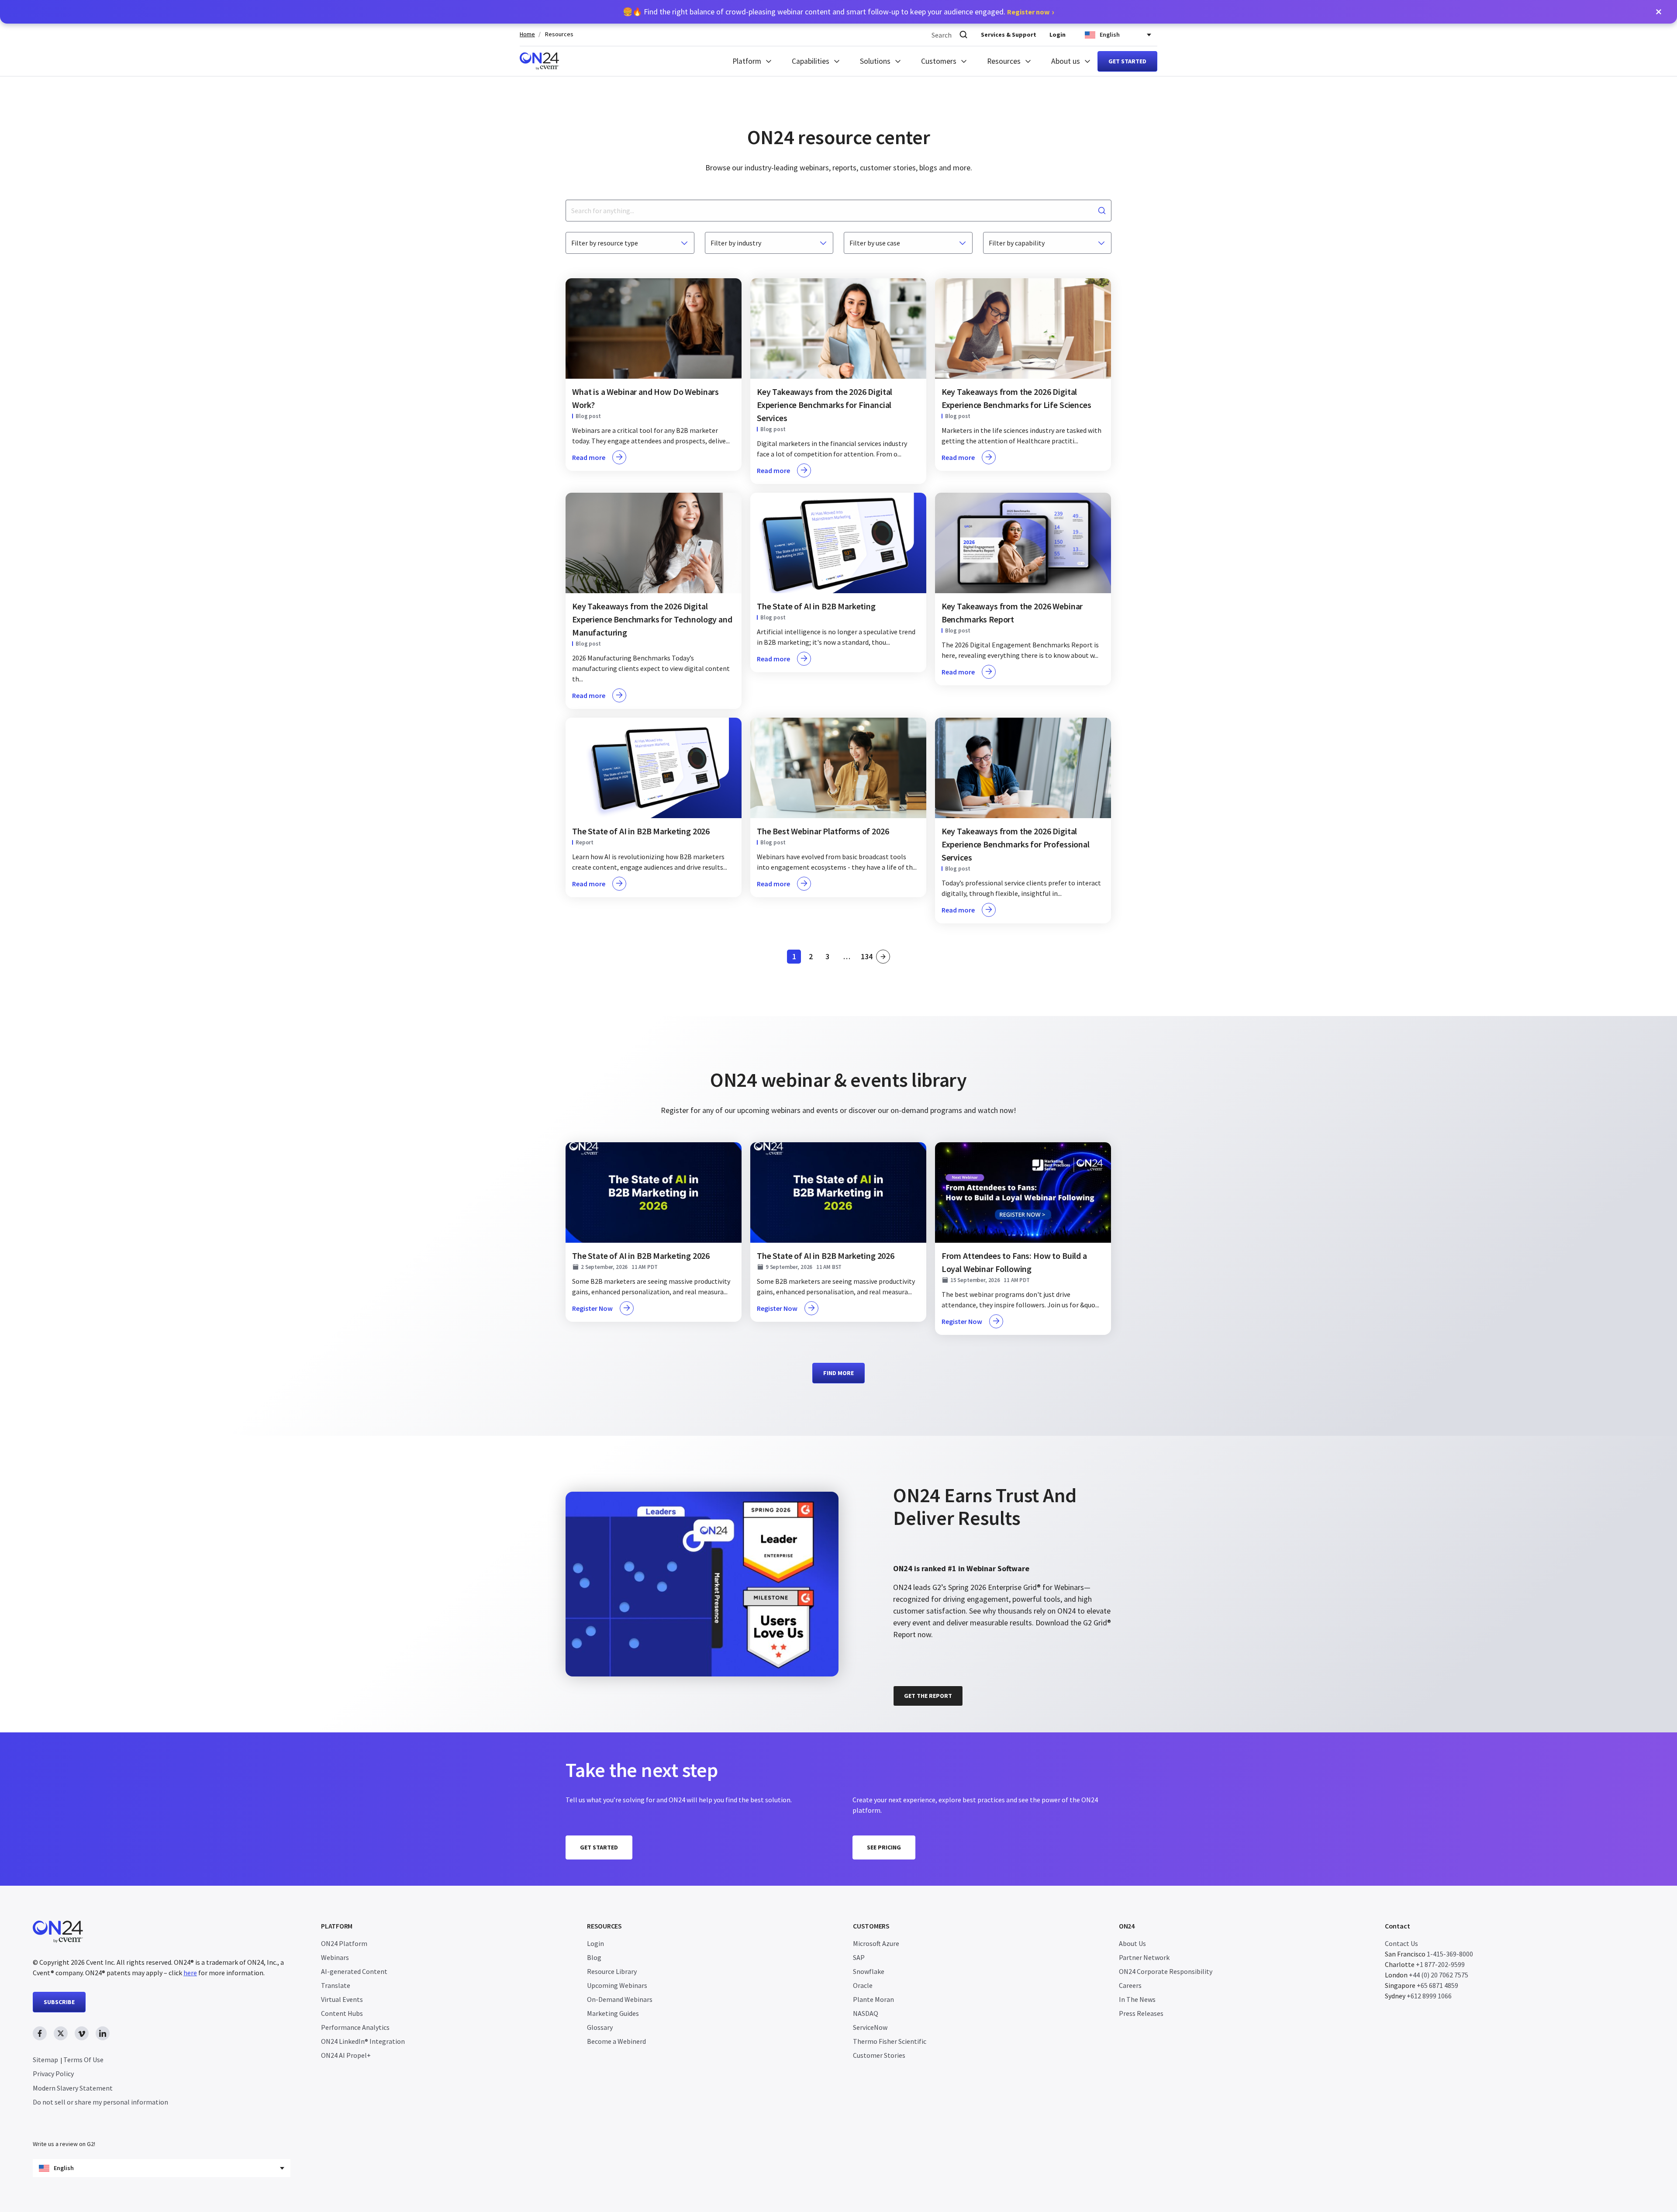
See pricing (884, 1847)
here (190, 1973)
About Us (1132, 1943)
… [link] (847, 957)
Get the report (928, 1696)
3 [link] (830, 958)
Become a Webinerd (616, 2041)
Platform (747, 61)
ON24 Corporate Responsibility (1166, 1971)
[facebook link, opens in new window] (40, 2033)
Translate (336, 1985)
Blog (594, 1957)
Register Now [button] (592, 1308)
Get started (1127, 61)
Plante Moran (873, 1999)
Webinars (335, 1957)
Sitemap (45, 2060)
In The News (1137, 1999)
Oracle (863, 1985)
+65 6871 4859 (1437, 1985)
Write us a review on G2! (64, 2144)
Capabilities (811, 61)
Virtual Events (342, 1999)
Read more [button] (589, 457)
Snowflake (869, 1971)
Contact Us (1401, 1943)
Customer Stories (879, 2055)
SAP (859, 1957)
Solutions (875, 61)
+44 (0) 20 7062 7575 (1439, 1975)
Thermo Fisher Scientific (890, 2041)
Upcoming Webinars (617, 1985)
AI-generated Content (354, 1971)
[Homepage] (539, 61)
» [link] (883, 957)
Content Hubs (342, 2013)
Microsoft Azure (876, 1943)
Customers (939, 61)
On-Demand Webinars (620, 1999)
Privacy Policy (53, 2074)
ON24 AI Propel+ (346, 2055)
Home (527, 34)
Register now (1028, 12)
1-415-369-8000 (1450, 1954)
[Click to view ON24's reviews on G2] (924, 1471)
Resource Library (612, 1971)
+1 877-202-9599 (1440, 1964)
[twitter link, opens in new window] (61, 2033)
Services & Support (1009, 35)
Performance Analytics (355, 2027)
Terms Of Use (83, 2060)
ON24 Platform (344, 1943)
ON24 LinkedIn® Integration (363, 2041)
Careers (1130, 1985)
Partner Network (1144, 1957)
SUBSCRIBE (59, 2002)
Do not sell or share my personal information (100, 2102)
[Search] (963, 35)
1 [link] (797, 958)
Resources (559, 34)
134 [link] (867, 958)
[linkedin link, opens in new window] (103, 2033)
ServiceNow (870, 2027)
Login (1058, 35)
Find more (838, 1373)
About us (1066, 61)
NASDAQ (866, 2013)
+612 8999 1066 (1429, 1996)
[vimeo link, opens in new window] (82, 2033)
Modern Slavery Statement (73, 2088)
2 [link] (813, 958)
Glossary (600, 2027)
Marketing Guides (613, 2013)
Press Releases (1141, 2013)
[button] (1659, 12)
